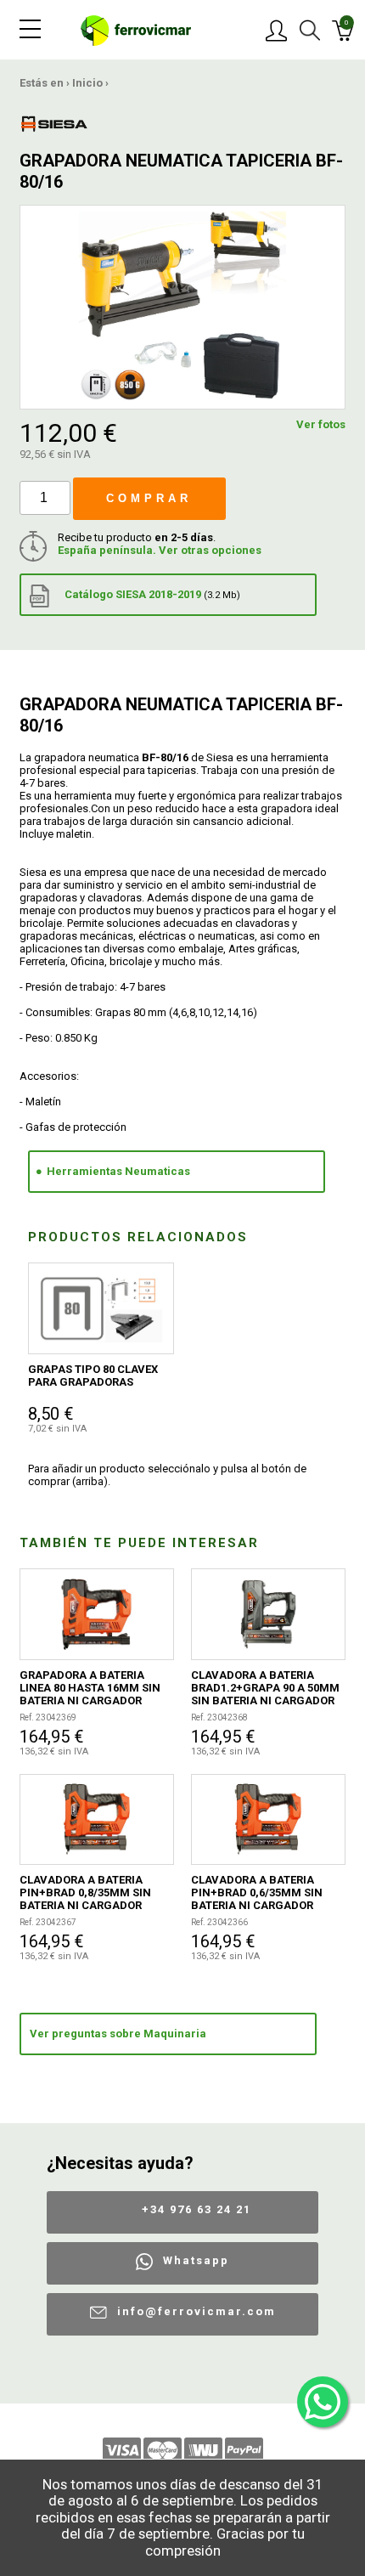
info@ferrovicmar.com (197, 2311)
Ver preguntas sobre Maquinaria (118, 2034)
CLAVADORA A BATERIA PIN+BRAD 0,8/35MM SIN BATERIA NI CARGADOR (85, 1892)
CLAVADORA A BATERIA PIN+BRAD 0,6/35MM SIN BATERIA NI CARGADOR (257, 1892)
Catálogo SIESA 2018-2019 (151, 594)
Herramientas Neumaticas (118, 1171)
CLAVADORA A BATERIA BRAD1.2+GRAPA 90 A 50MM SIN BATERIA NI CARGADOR (265, 1688)
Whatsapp (196, 2260)
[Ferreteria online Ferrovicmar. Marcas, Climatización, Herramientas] (136, 29)
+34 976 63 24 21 (197, 2209)
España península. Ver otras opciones (160, 550)
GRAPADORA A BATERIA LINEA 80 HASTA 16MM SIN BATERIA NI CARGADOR (90, 1688)
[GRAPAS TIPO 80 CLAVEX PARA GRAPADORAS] (101, 1308)
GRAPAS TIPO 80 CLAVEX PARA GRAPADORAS (93, 1376)
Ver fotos (321, 424)
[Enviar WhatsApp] (323, 2402)
